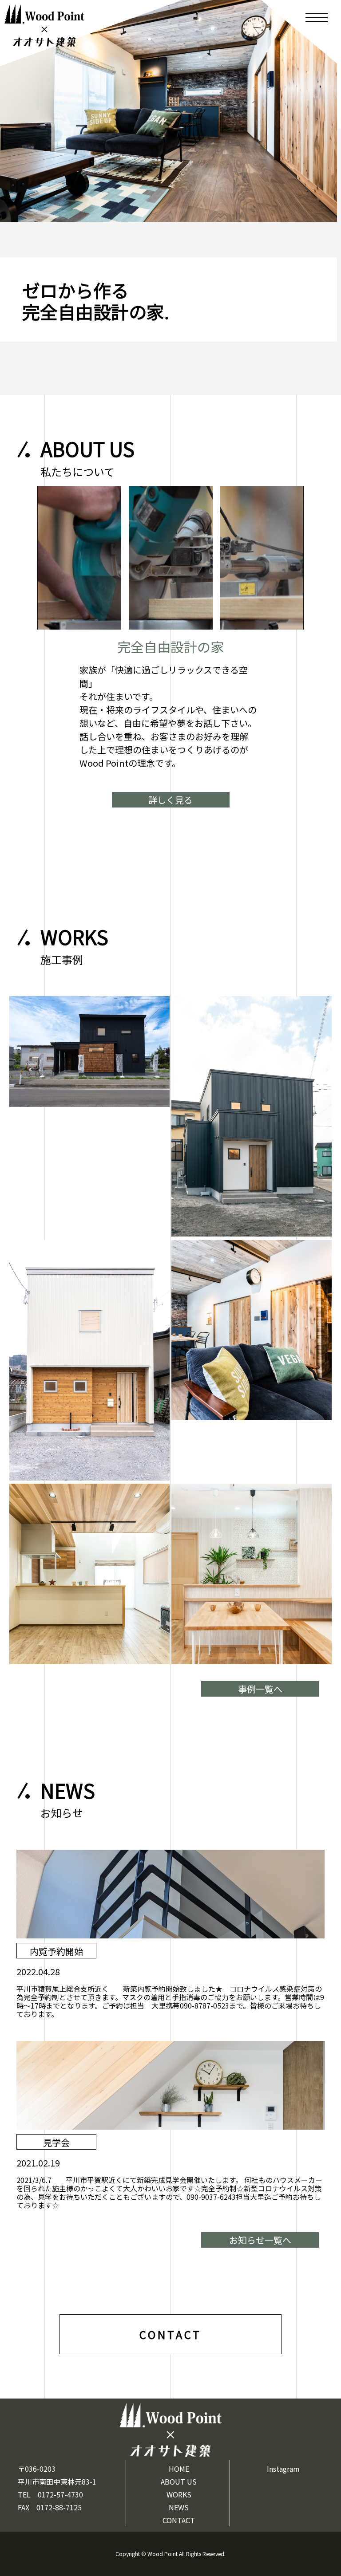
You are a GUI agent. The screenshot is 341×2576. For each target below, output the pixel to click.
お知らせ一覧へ (260, 2240)
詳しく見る (170, 800)
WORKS (179, 2494)
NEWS (179, 2507)
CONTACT (179, 2520)
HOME (179, 2469)
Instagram (283, 2469)
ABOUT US (179, 2481)
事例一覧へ (260, 1689)
